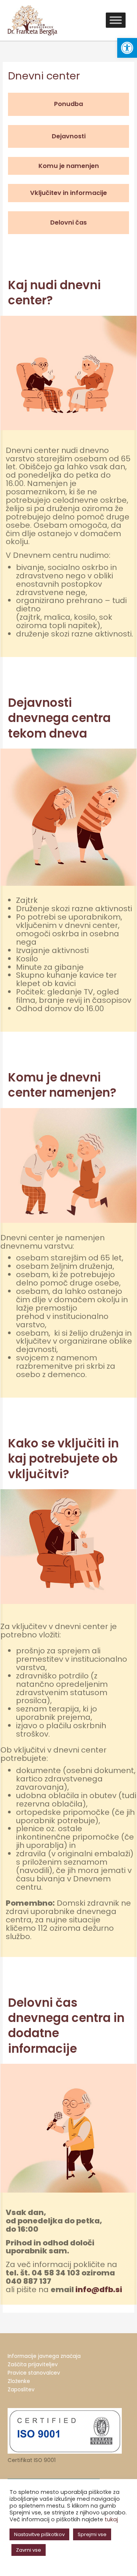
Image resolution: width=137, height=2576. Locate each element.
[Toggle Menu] (116, 20)
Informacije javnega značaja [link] (44, 2356)
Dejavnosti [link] (69, 136)
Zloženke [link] (19, 2381)
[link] (127, 48)
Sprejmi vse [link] (92, 2534)
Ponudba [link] (68, 104)
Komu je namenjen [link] (69, 166)
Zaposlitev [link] (21, 2390)
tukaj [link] (111, 2519)
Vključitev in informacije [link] (68, 193)
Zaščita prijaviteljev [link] (33, 2365)
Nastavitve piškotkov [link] (39, 2534)
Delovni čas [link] (68, 222)
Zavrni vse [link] (29, 2550)
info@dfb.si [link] (99, 2289)
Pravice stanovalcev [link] (34, 2373)
